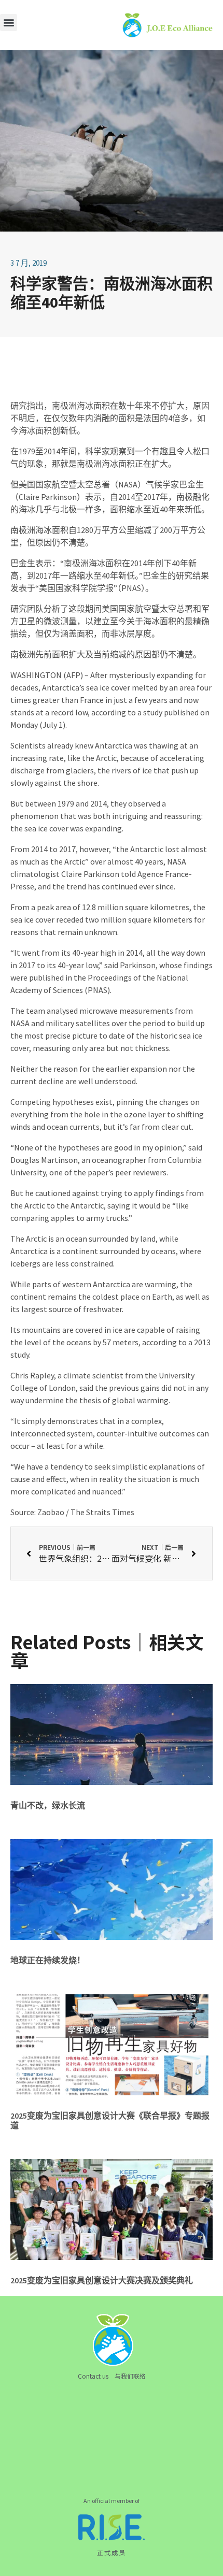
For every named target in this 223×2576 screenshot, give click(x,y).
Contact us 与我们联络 (112, 2376)
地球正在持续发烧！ (48, 1960)
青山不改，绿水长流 (48, 1805)
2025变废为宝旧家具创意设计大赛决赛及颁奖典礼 (102, 2280)
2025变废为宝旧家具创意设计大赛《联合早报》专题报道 (110, 2120)
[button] (9, 23)
